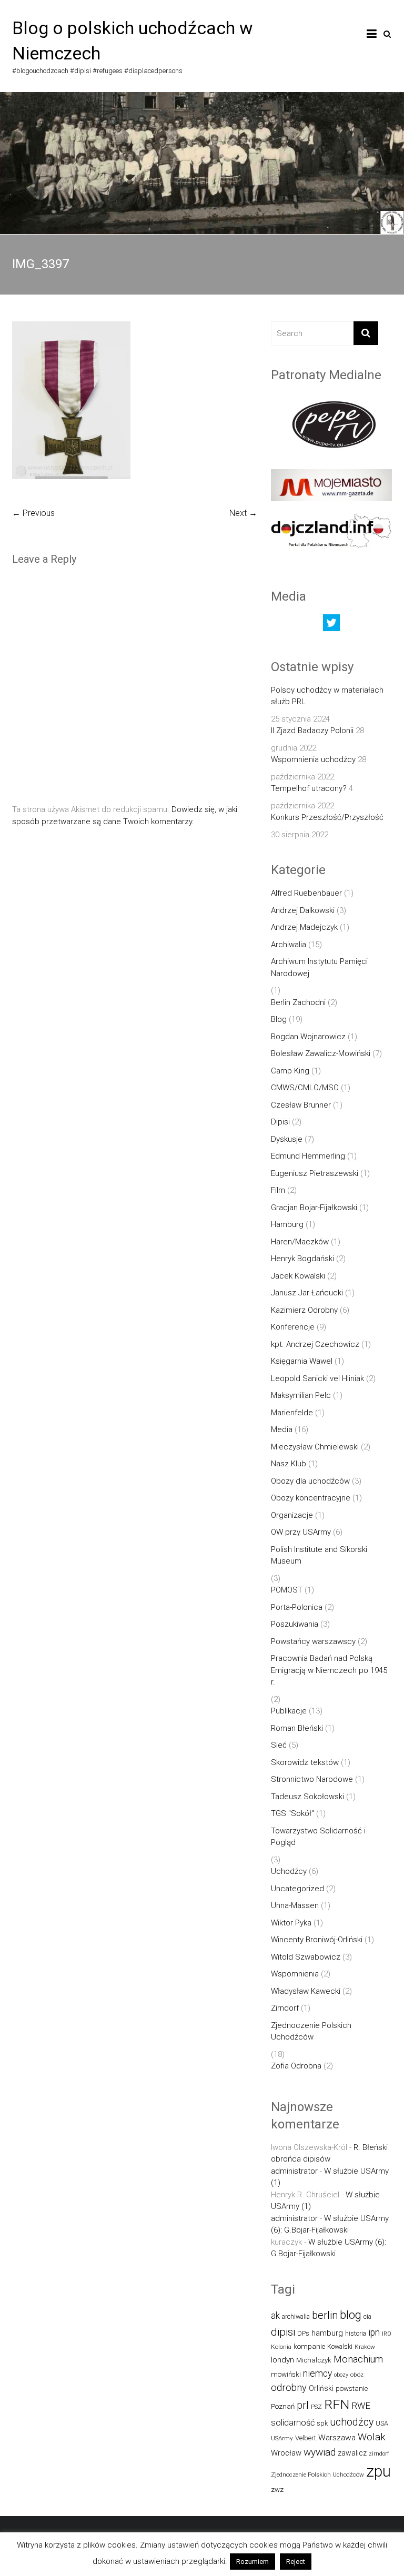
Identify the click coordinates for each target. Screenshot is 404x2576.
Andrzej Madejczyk (304, 927)
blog (351, 2315)
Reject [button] (296, 2562)
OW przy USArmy (301, 1532)
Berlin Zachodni (298, 1002)
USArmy (282, 2438)
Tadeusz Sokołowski (307, 1797)
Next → (243, 513)
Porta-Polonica (297, 1607)
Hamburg (287, 1224)
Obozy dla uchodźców (310, 1481)
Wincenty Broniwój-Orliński (317, 1940)
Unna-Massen (295, 1905)
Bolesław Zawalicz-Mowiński (321, 1053)
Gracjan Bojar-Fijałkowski (314, 1208)
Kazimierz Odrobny (304, 1310)
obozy (341, 2375)
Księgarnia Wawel (302, 1361)
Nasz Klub (289, 1464)
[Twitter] (331, 625)
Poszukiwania (295, 1624)
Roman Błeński (297, 1728)
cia (367, 2316)
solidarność (293, 2423)
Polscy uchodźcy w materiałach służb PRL (327, 696)
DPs (303, 2333)
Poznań (283, 2406)
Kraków (365, 2347)
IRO (387, 2334)
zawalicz (352, 2453)
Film (278, 1190)
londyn (282, 2360)
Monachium (358, 2359)
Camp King (290, 1071)
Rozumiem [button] (252, 2562)
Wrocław (286, 2453)
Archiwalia (289, 945)
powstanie (352, 2389)
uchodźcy (352, 2422)
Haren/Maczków (300, 1242)
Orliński (321, 2388)
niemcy (317, 2374)
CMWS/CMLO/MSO (305, 1088)
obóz (357, 2375)
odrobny (289, 2387)
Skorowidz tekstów (305, 1762)
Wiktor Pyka (291, 1923)
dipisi (283, 2332)
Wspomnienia (295, 1974)
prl (303, 2405)
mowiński (286, 2374)
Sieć (279, 1745)
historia (356, 2333)
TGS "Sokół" (292, 1813)
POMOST (287, 1590)
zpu (378, 2471)
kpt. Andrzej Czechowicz (315, 1344)
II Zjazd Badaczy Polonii (312, 731)
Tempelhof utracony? (309, 788)
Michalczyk (314, 2360)
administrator (294, 2171)
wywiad (320, 2452)
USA (382, 2423)
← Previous (33, 513)
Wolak (372, 2437)
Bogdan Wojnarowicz (308, 1037)
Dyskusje (287, 1139)
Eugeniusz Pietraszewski (315, 1173)
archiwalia (296, 2316)
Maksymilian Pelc (301, 1395)
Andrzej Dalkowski (303, 910)
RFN (337, 2404)
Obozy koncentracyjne (311, 1498)
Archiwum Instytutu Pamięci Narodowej (319, 967)
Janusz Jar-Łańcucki (307, 1293)
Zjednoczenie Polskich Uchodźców (311, 2031)
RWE (361, 2406)
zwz (277, 2489)
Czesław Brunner (301, 1105)
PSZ (316, 2407)
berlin (325, 2315)
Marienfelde (292, 1413)
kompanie (309, 2346)
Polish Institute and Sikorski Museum (319, 1555)
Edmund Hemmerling (308, 1156)
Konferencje (293, 1327)
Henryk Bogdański (302, 1259)
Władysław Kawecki (306, 1991)
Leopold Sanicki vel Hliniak (317, 1378)
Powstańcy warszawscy (313, 1641)
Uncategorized (297, 1889)
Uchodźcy (289, 1871)
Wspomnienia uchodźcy (313, 759)
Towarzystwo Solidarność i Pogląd (318, 1837)
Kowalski (340, 2346)
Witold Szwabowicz (306, 1957)
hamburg (327, 2333)
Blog (279, 1019)
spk (322, 2423)
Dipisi (280, 1122)
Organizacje (292, 1515)
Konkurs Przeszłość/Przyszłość (327, 817)
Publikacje (289, 1711)
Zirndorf (285, 2008)
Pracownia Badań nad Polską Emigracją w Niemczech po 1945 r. (329, 1670)
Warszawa (337, 2438)
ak (275, 2316)
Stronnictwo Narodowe (312, 1779)
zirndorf (379, 2454)
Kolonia (281, 2347)
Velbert (306, 2438)
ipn (374, 2332)
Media (282, 1429)
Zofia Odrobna (296, 2066)
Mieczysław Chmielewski (315, 1447)
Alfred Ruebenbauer (306, 893)
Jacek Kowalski (298, 1276)
